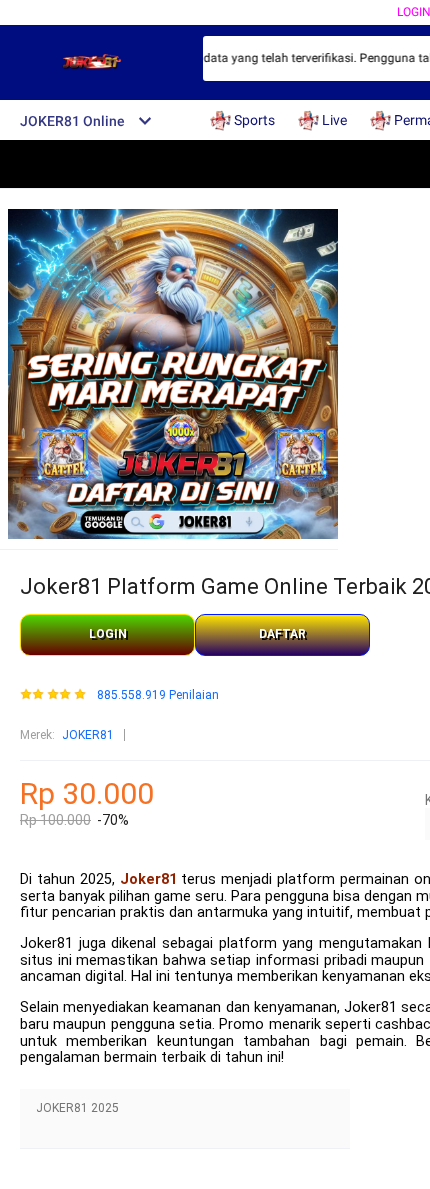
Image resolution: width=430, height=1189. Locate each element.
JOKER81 (88, 735)
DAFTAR (282, 634)
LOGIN (108, 634)
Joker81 (148, 879)
